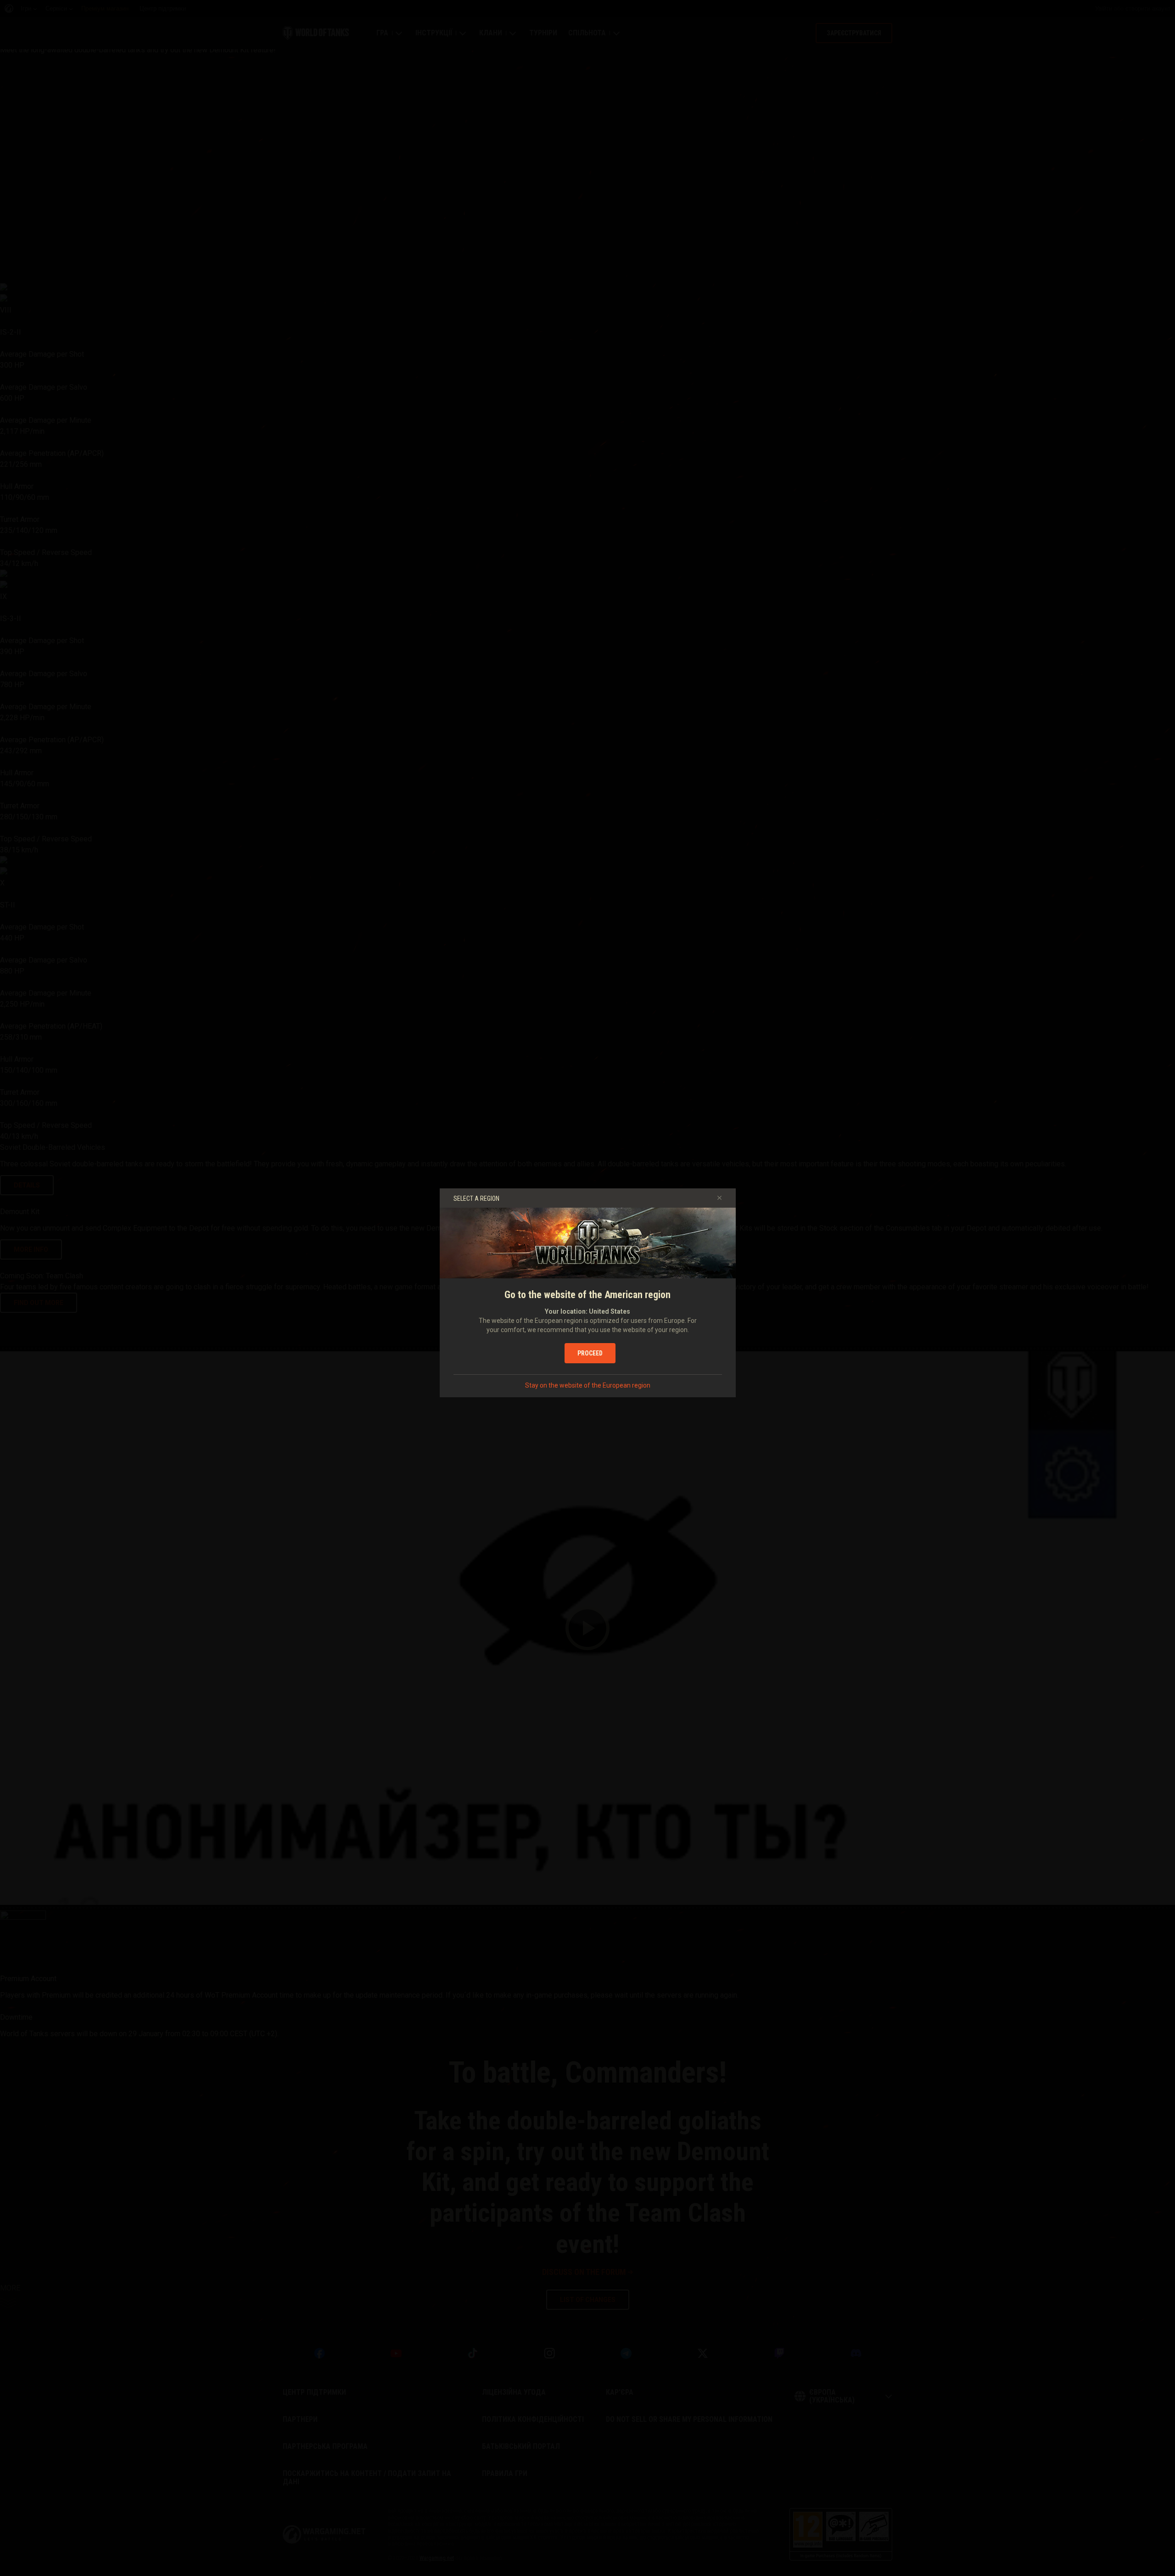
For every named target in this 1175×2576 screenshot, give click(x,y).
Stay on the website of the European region (588, 1385)
